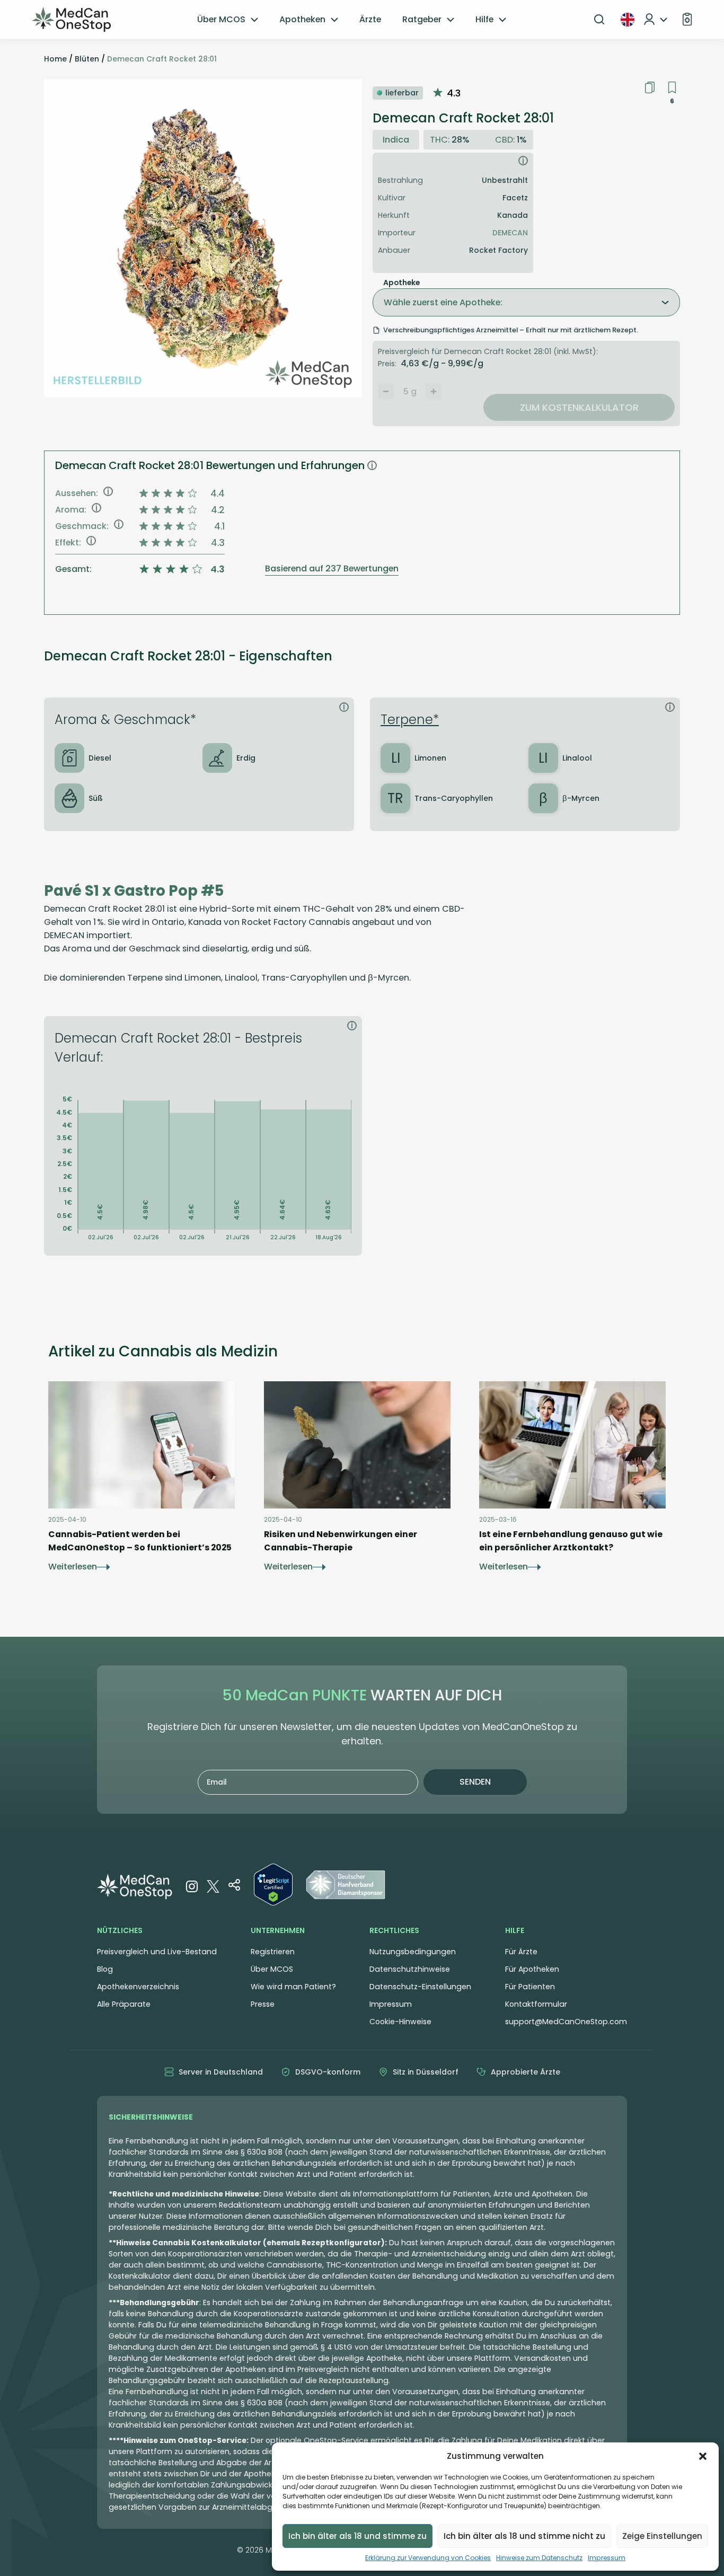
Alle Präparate (124, 2004)
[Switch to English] (628, 20)
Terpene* (410, 720)
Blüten (87, 59)
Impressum (607, 2558)
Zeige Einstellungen (662, 2536)
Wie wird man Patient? (293, 1987)
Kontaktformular (536, 2004)
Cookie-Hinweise (400, 2022)
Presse (263, 2004)
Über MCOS (221, 19)
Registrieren (273, 1952)
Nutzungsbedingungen (413, 1952)
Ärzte (370, 19)
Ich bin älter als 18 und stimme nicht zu (524, 2536)
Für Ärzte (521, 1952)
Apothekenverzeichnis (138, 1987)
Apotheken (302, 19)
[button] (703, 2456)
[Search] (599, 20)
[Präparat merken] (672, 88)
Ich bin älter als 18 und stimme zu (357, 2536)
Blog (105, 1969)
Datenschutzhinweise (410, 1969)
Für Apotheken (532, 1969)
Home (55, 59)
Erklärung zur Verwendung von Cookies (428, 2558)
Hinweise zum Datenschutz (539, 2558)
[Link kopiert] (650, 87)
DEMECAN (510, 233)
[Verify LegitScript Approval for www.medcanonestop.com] (273, 1886)
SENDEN (475, 1782)
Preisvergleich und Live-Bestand (157, 1952)
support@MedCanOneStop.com (566, 2022)
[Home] (72, 20)
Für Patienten (530, 1987)
